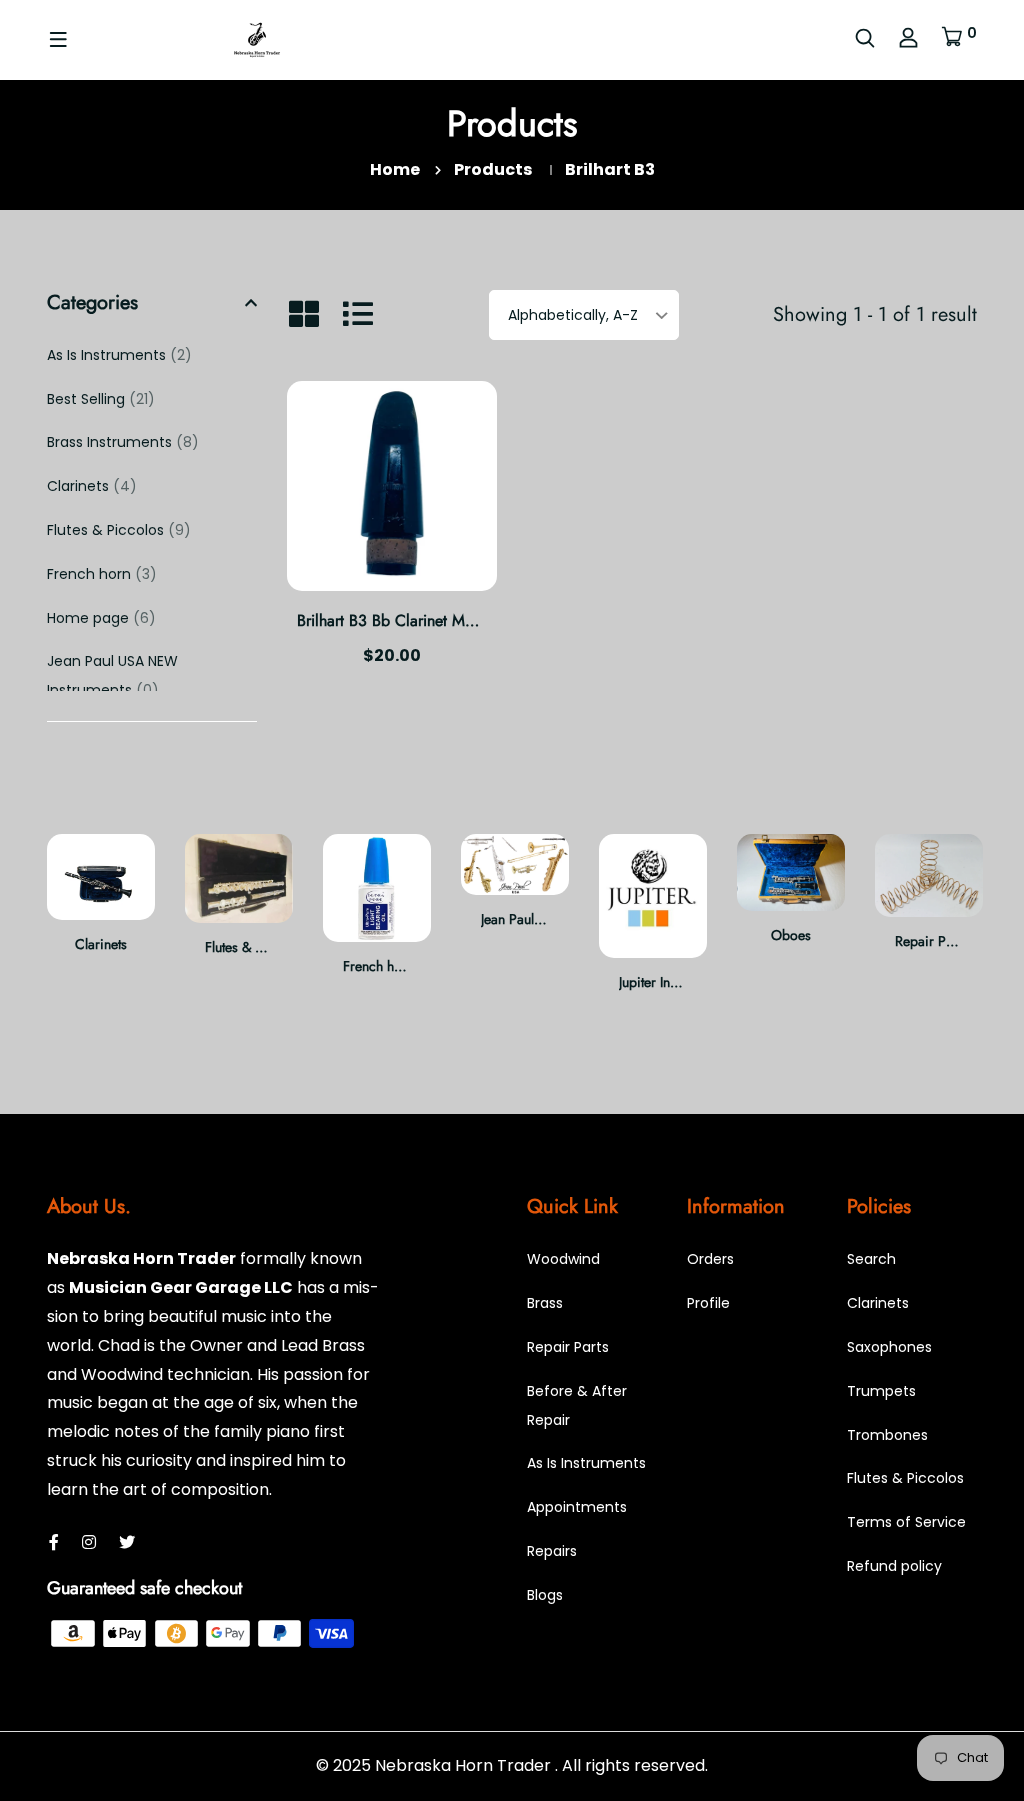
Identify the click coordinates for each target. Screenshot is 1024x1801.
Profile (708, 1303)
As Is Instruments (119, 355)
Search (871, 1259)
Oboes (791, 935)
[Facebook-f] (54, 1542)
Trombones (887, 1435)
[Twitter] (127, 1542)
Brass (545, 1303)
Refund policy (894, 1566)
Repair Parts (931, 941)
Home (395, 169)
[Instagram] (89, 1542)
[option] (101, 910)
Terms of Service (906, 1522)
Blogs (545, 1595)
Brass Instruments (123, 442)
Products (493, 169)
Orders (710, 1259)
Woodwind (563, 1259)
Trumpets (881, 1391)
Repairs (552, 1551)
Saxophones (889, 1347)
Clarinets (92, 486)
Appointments (577, 1507)
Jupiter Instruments (672, 982)
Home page (101, 618)
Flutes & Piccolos (119, 530)
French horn (102, 574)
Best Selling (101, 399)
